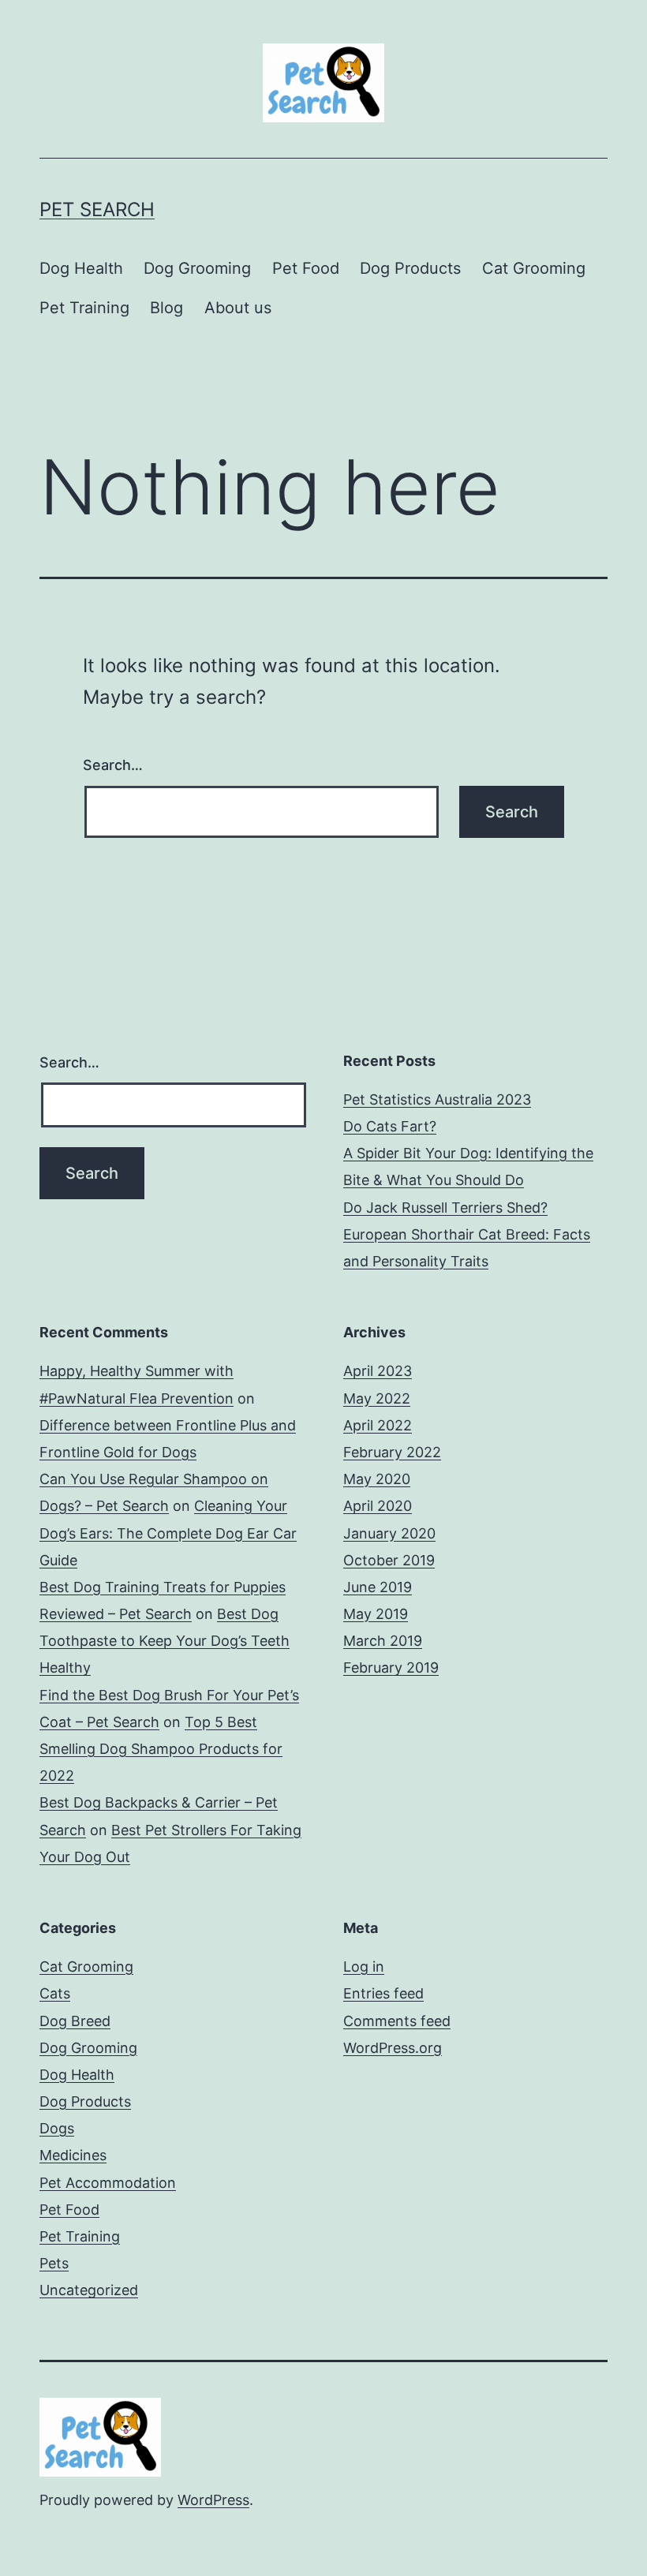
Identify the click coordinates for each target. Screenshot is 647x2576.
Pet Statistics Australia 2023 (437, 1099)
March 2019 (383, 1641)
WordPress (213, 2500)
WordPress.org (393, 2048)
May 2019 (376, 1614)
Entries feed (383, 1993)
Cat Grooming (534, 268)
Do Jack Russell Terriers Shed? (445, 1208)
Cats (55, 1993)
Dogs (57, 2128)
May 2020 (377, 1479)
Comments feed (397, 2021)
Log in (364, 1967)
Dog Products (410, 268)
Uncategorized (89, 2290)
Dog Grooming (197, 268)
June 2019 (378, 1587)
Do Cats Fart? (390, 1126)
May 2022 (377, 1398)
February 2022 (392, 1452)
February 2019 (391, 1667)
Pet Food (306, 268)
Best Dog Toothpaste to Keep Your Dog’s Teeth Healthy (165, 1641)
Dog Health (81, 268)
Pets (54, 2263)
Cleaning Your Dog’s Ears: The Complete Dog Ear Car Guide (168, 1533)
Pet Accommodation (108, 2183)
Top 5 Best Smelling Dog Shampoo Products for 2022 (161, 1749)
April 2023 (378, 1371)
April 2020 (378, 1506)
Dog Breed (75, 2021)
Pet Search (97, 209)
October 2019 (389, 1560)
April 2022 (378, 1425)
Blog (166, 308)
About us (238, 308)
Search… (113, 765)
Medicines (73, 2155)
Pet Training (84, 308)
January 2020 (389, 1533)
